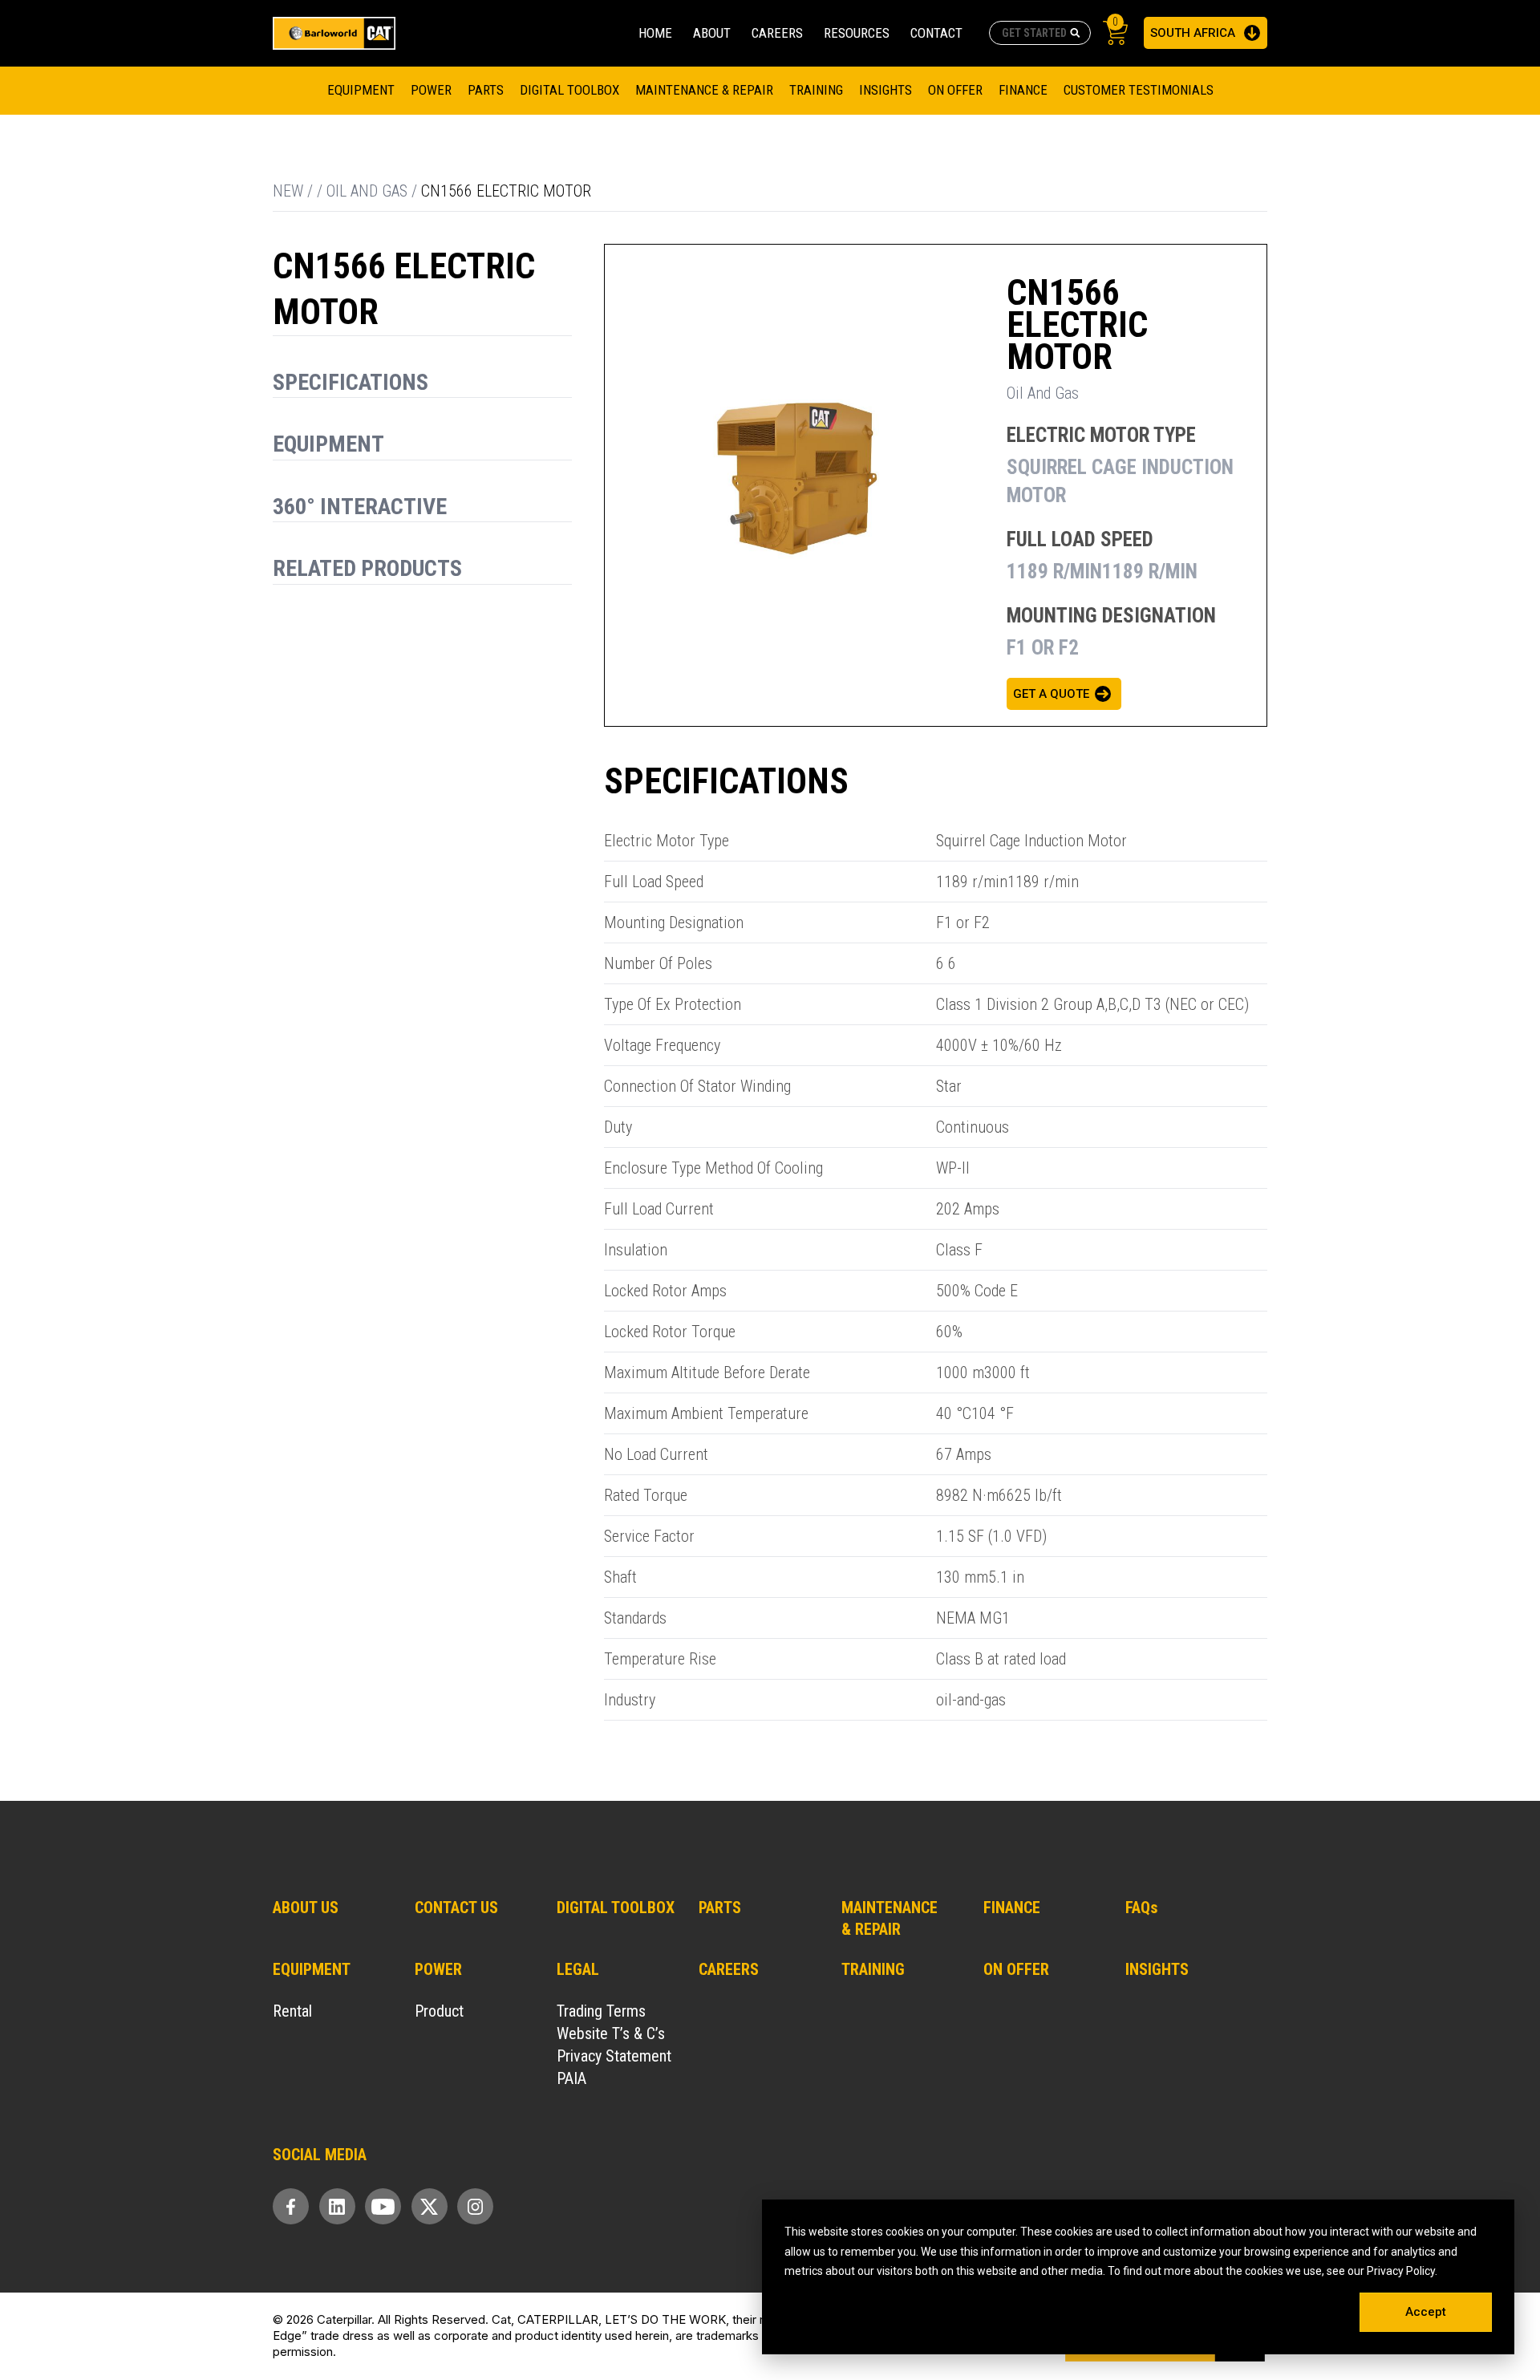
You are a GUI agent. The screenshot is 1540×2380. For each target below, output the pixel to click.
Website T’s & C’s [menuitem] (611, 2033)
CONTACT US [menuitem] (456, 1908)
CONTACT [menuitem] (936, 33)
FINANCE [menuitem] (1023, 90)
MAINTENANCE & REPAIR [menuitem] (704, 90)
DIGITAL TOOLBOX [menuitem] (569, 90)
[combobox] (1040, 33)
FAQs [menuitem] (1142, 1908)
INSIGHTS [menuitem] (1157, 1969)
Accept (1426, 2312)
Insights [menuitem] (885, 90)
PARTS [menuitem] (720, 1908)
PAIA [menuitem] (571, 2078)
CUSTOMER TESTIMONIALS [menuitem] (1139, 90)
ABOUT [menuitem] (712, 33)
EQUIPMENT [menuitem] (312, 1969)
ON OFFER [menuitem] (1016, 1969)
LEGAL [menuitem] (578, 1969)
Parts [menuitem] (486, 90)
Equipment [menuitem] (361, 90)
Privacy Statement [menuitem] (614, 2056)
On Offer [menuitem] (955, 90)
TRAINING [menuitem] (816, 90)
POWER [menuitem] (438, 1969)
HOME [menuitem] (655, 33)
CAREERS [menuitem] (777, 33)
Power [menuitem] (431, 90)
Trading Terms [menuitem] (601, 2011)
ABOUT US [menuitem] (306, 1908)
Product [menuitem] (439, 2011)
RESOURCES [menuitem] (857, 33)
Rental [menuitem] (292, 2011)
